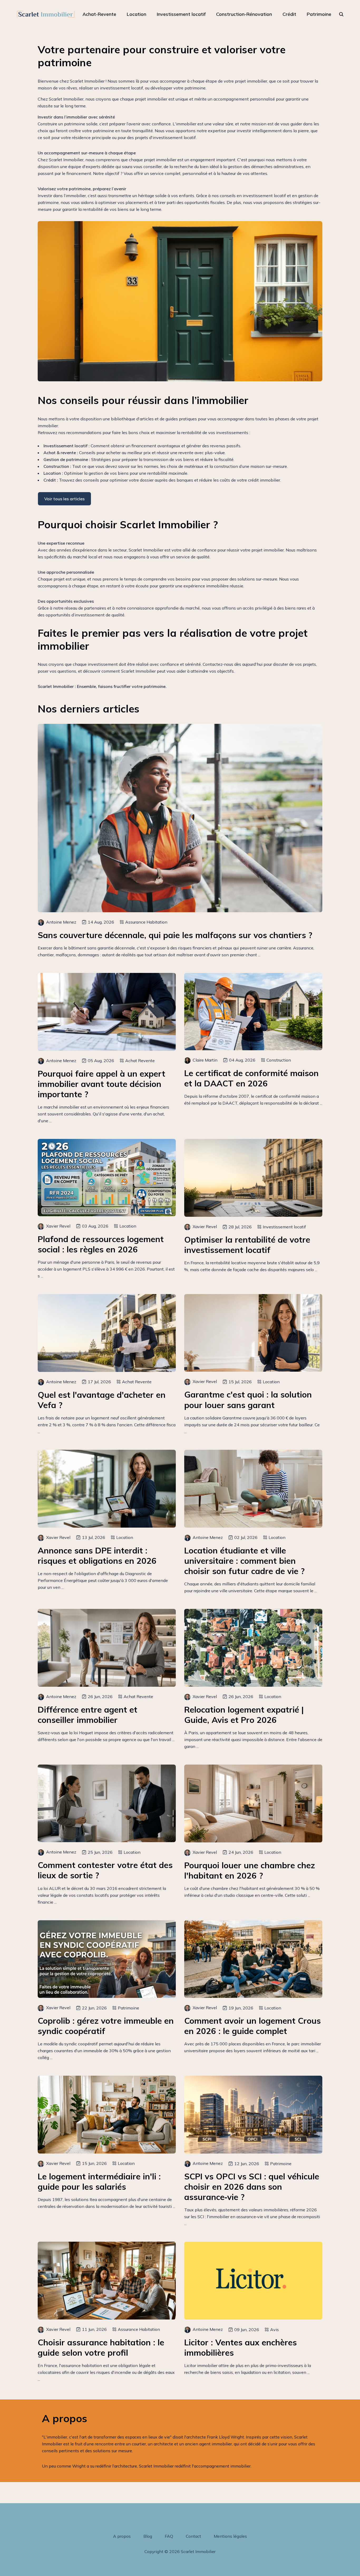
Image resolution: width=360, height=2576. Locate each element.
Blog (148, 2536)
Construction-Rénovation (244, 14)
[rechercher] (341, 14)
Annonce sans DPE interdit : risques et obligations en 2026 (97, 1556)
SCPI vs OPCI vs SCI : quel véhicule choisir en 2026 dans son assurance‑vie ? (252, 2187)
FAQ (169, 2536)
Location (137, 14)
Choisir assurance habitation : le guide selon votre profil (101, 2347)
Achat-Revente (99, 14)
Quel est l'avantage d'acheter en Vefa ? (102, 1400)
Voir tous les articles (64, 499)
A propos (122, 2536)
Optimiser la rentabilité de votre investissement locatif (247, 1245)
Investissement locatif (181, 14)
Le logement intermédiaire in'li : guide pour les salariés (99, 2181)
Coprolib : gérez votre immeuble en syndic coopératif (106, 2026)
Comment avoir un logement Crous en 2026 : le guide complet (252, 2026)
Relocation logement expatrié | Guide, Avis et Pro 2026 (244, 1715)
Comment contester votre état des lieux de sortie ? (105, 1870)
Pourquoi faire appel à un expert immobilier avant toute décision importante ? (101, 1084)
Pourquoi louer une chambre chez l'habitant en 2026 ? (250, 1870)
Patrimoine (319, 14)
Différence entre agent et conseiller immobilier (87, 1715)
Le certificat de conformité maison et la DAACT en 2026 (251, 1078)
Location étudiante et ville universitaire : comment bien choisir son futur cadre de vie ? (244, 1561)
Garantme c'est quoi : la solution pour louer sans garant (248, 1400)
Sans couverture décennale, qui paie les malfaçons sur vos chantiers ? (175, 935)
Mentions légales (230, 2536)
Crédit (289, 14)
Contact (193, 2536)
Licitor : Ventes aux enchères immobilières (240, 2347)
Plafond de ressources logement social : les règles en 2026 (101, 1244)
